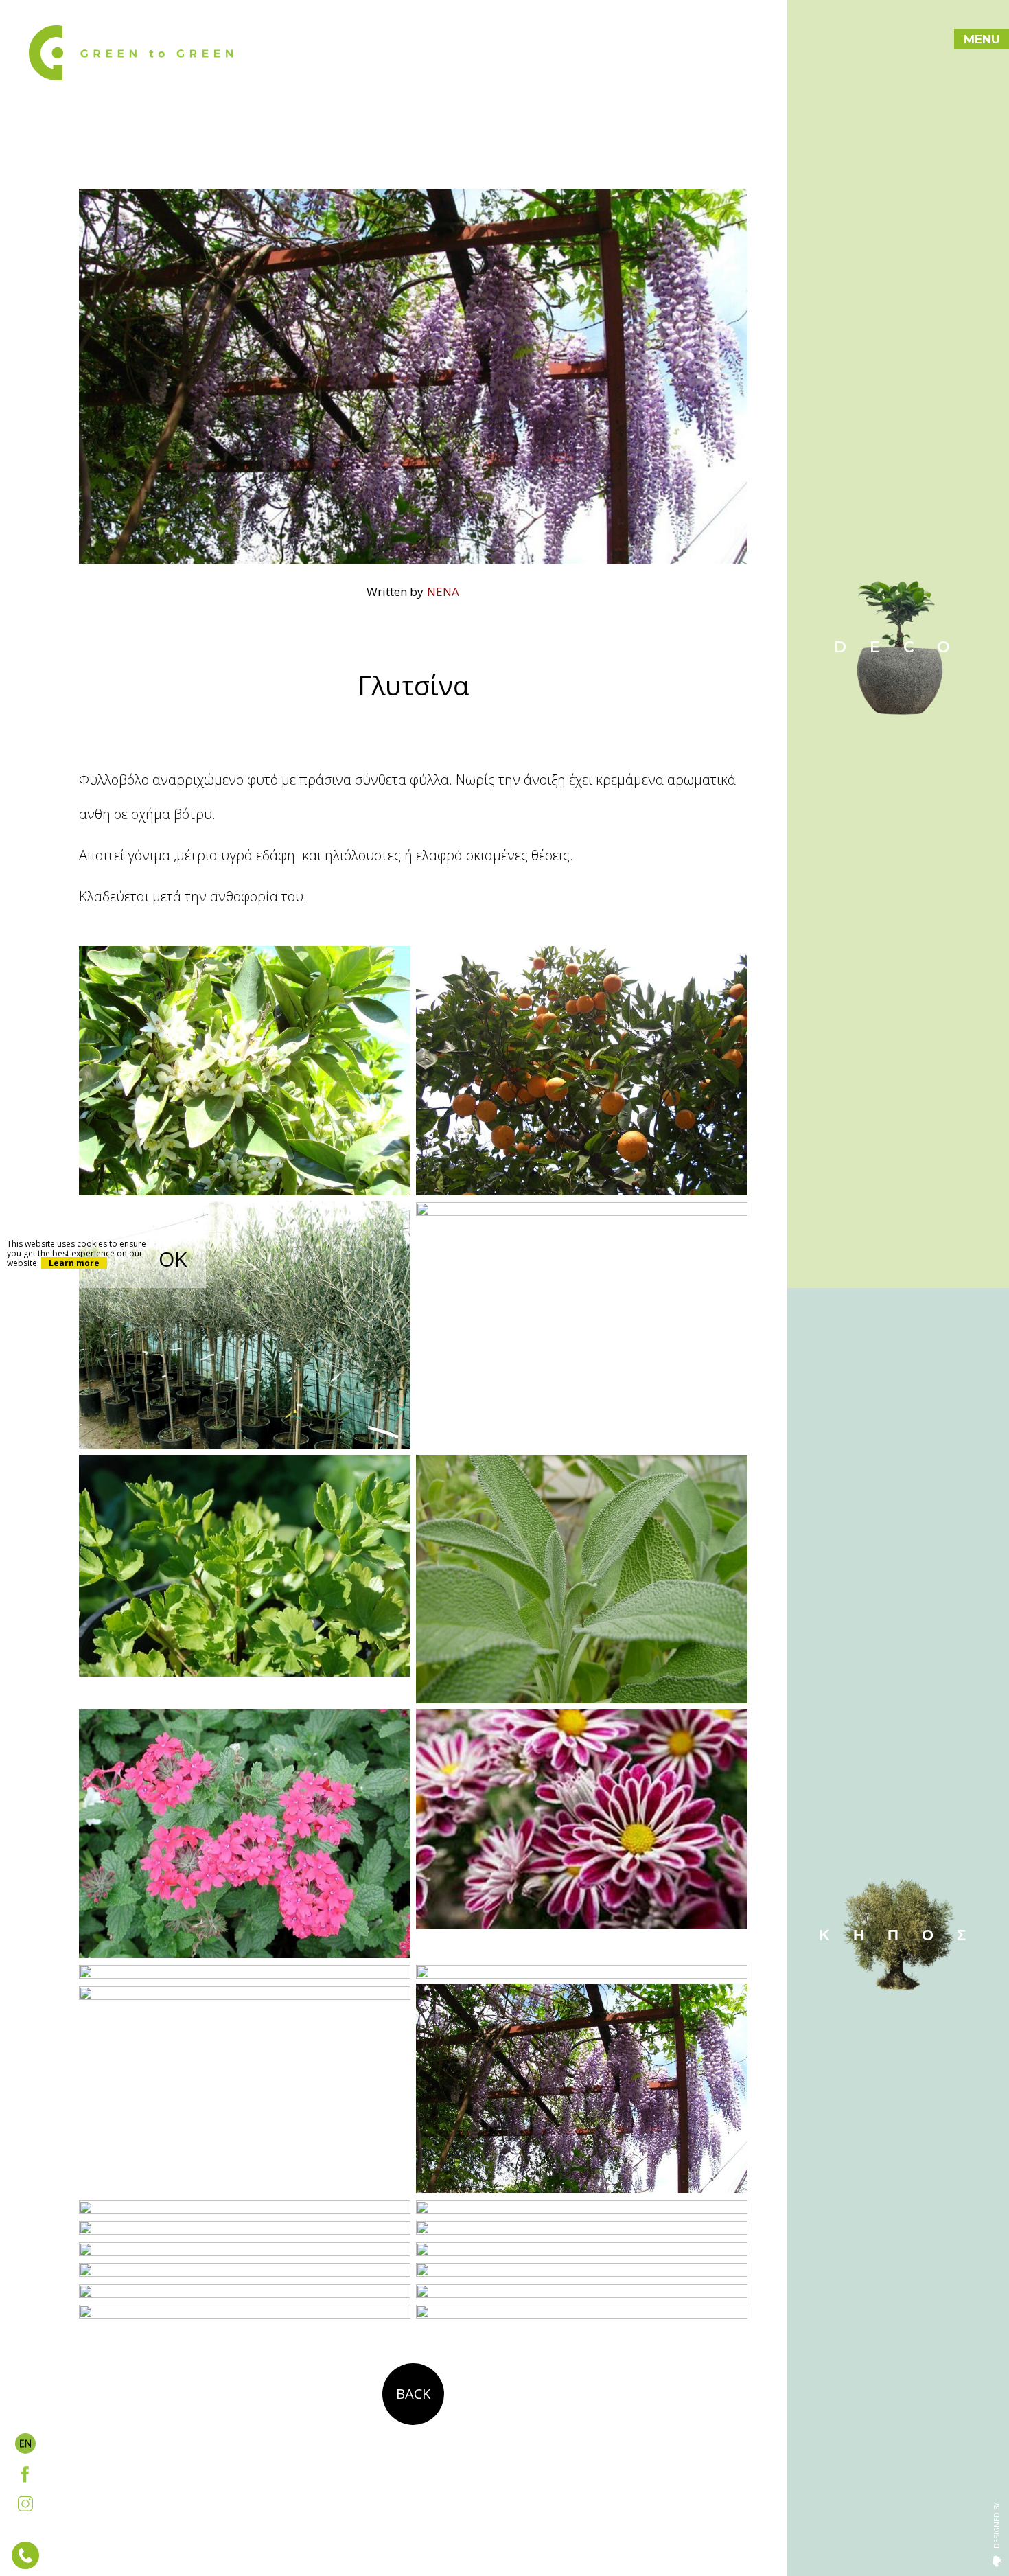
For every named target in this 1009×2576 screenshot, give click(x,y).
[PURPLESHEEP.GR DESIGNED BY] (997, 2560)
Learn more (74, 1263)
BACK (413, 2394)
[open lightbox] (245, 1070)
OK (173, 1259)
